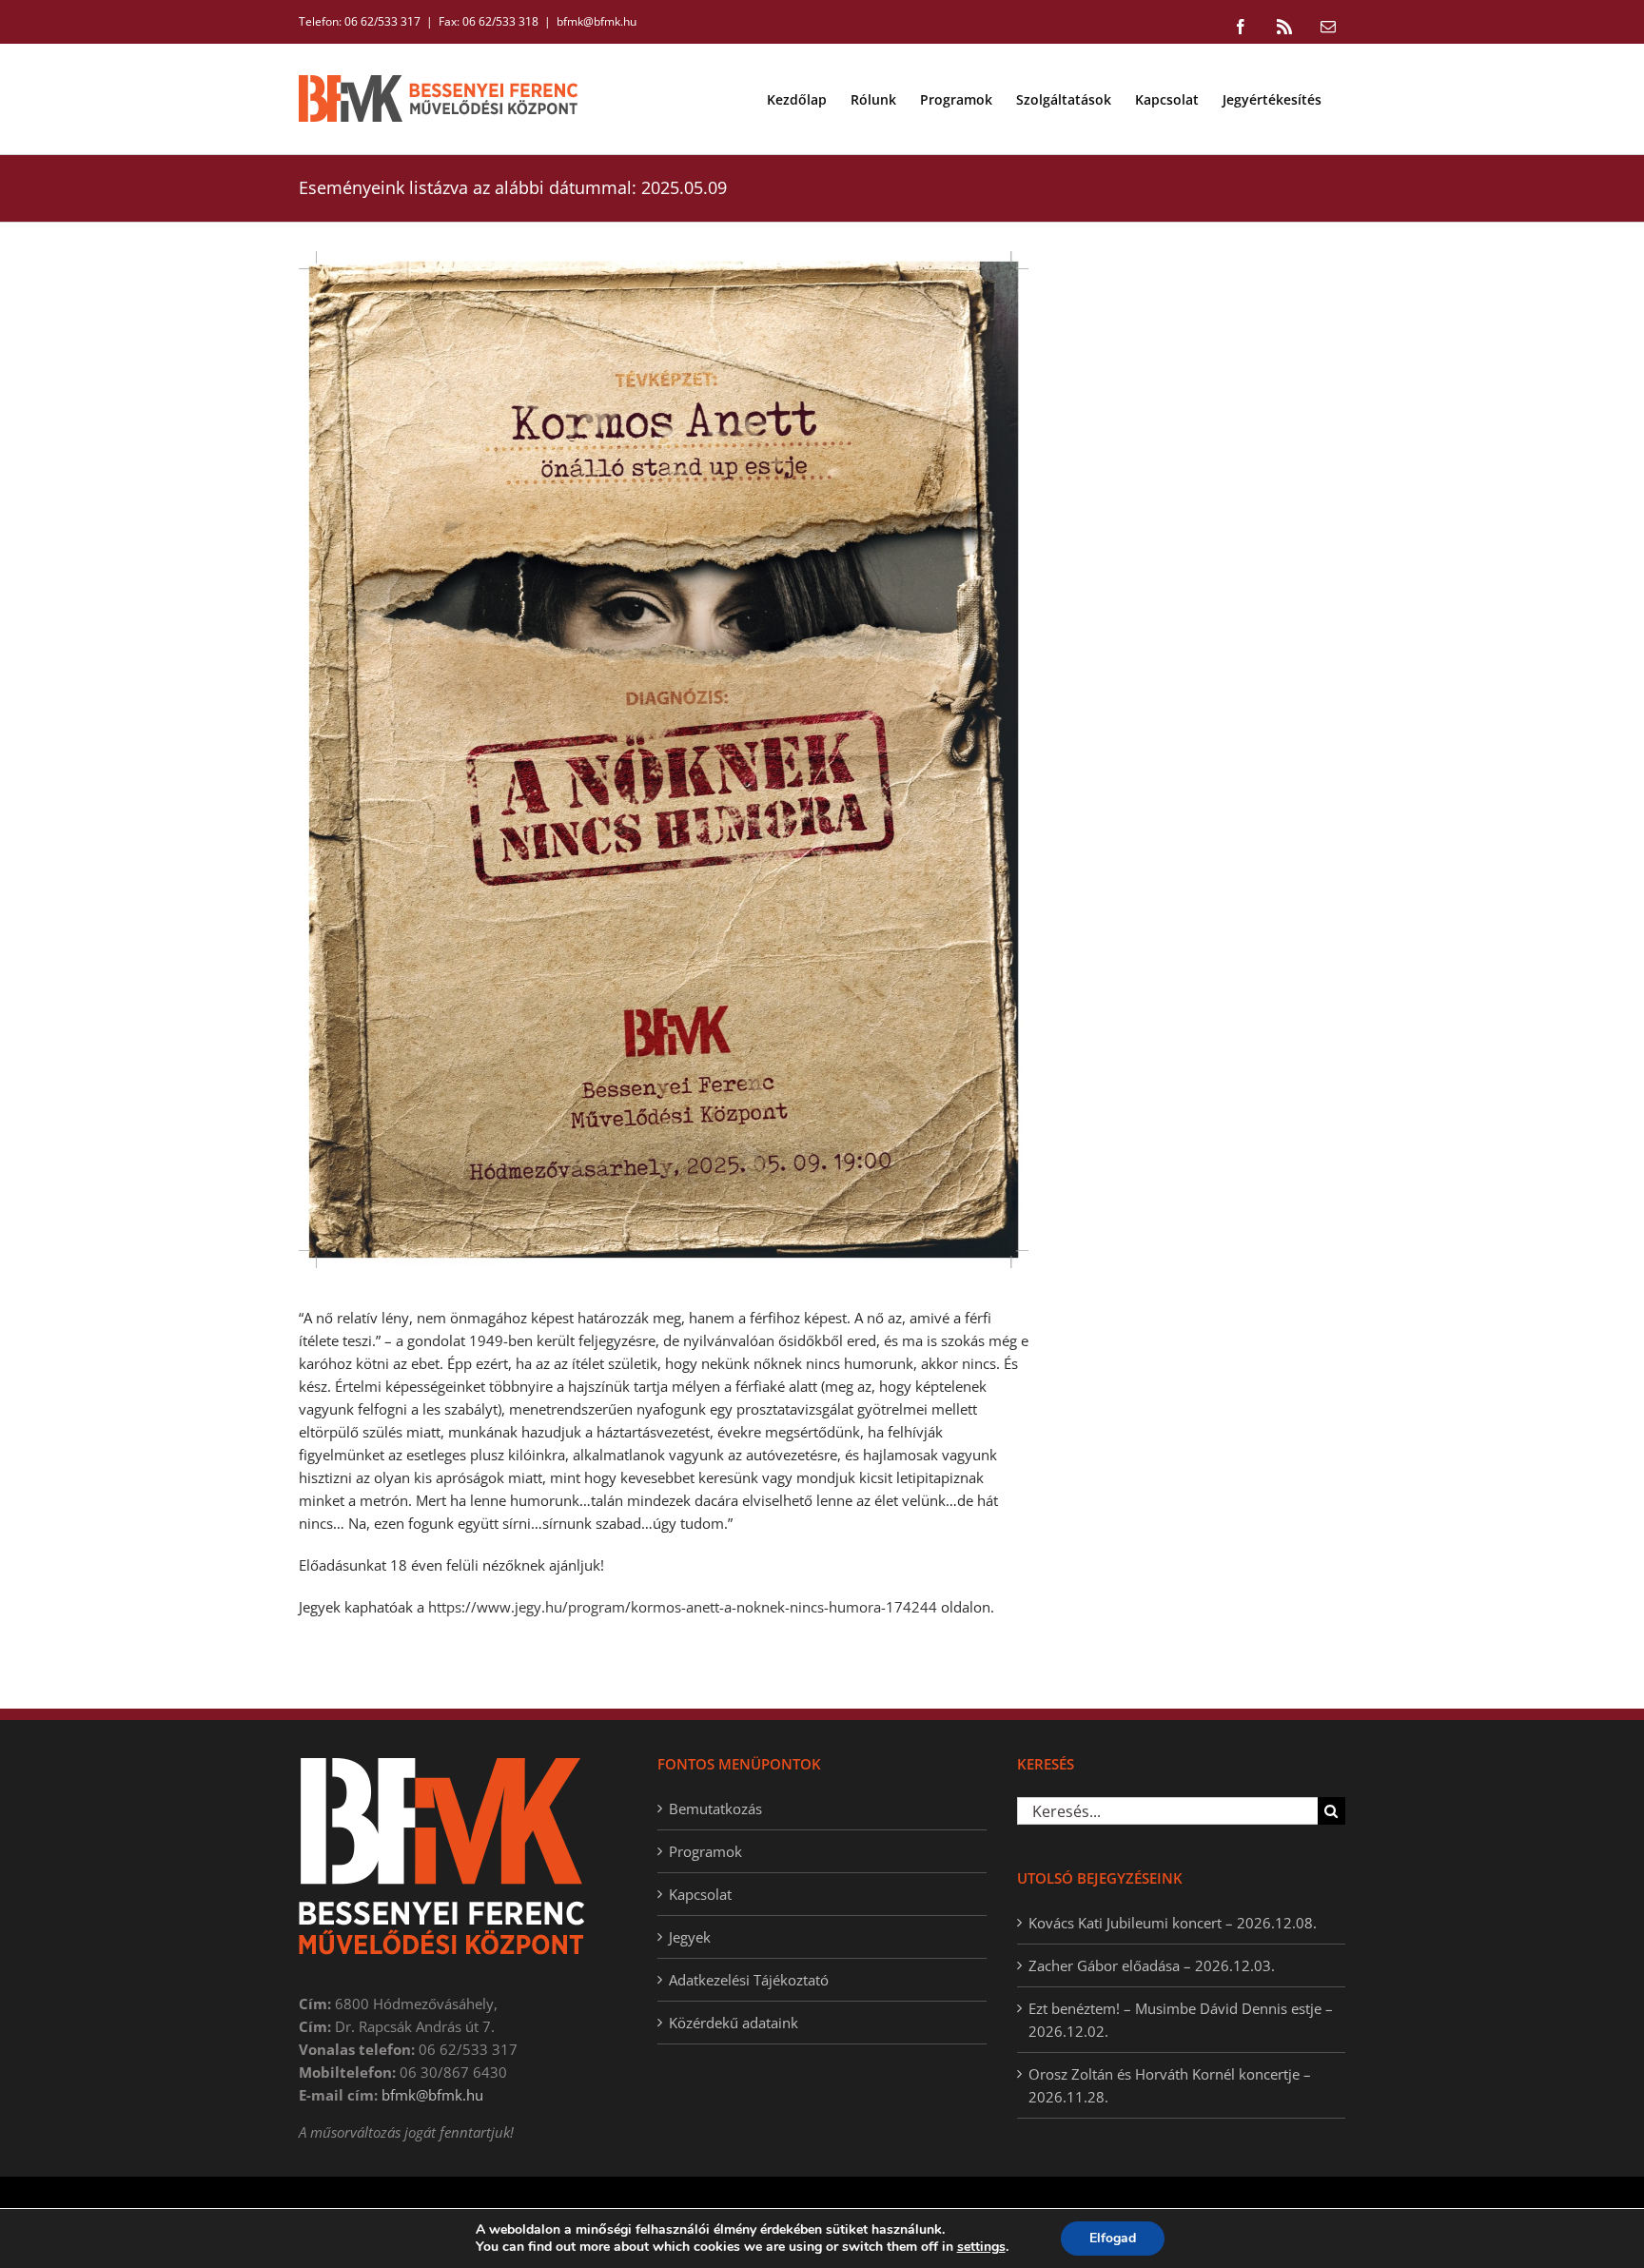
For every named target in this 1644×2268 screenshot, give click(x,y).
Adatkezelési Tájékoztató (749, 1980)
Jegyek (690, 1937)
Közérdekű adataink (734, 2023)
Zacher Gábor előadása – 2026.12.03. (1152, 1965)
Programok (705, 1851)
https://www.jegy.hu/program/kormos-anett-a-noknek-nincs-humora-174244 (683, 1607)
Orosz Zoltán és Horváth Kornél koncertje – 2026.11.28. (1170, 2085)
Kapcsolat (700, 1894)
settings (981, 2247)
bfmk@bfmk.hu (597, 21)
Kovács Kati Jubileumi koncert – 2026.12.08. (1173, 1923)
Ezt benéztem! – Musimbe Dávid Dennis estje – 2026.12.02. (1181, 2020)
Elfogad (1113, 2238)
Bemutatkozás (715, 1809)
